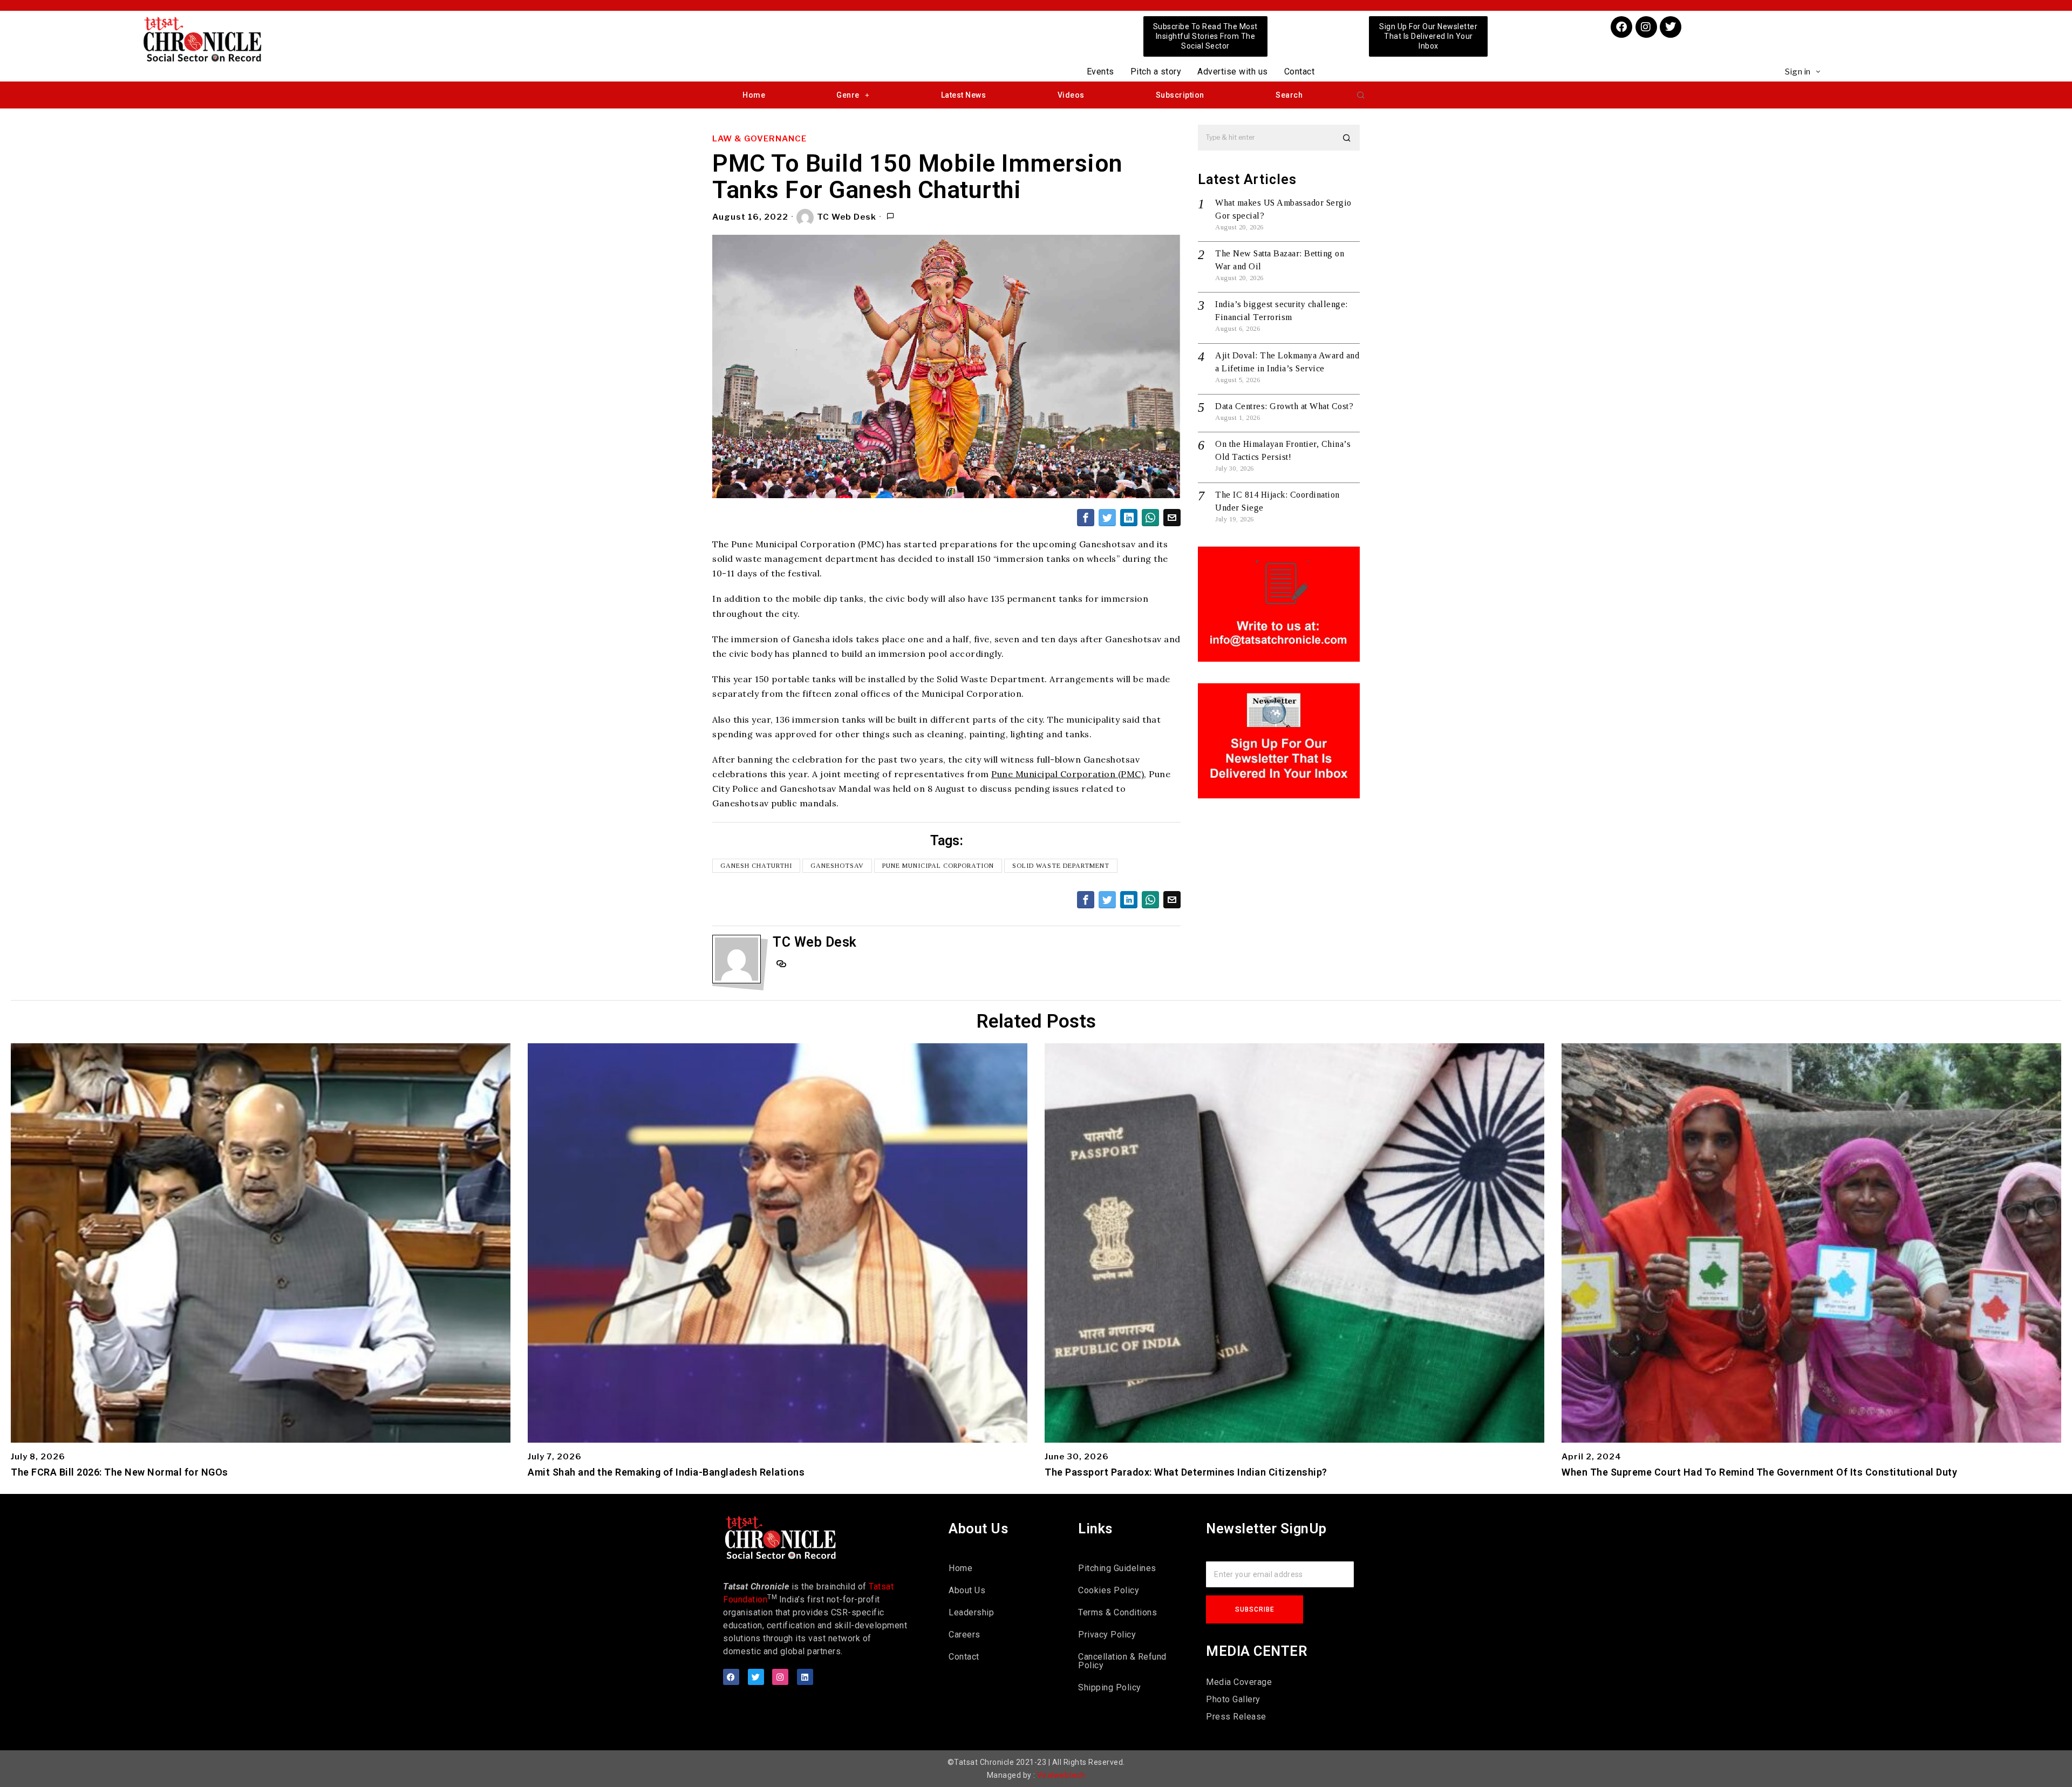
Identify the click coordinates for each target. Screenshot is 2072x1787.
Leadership (971, 1612)
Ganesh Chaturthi (756, 866)
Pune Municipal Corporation (938, 866)
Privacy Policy (1107, 1635)
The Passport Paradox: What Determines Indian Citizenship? (1186, 1472)
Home (754, 95)
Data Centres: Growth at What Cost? (1284, 406)
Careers (965, 1635)
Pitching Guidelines (1117, 1568)
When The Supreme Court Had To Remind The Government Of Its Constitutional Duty (1759, 1472)
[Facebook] (1621, 27)
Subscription (1180, 95)
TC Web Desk (847, 217)
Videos (1071, 95)
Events (1100, 72)
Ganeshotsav (837, 866)
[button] (1361, 95)
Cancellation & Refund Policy (1122, 1661)
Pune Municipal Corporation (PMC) (1068, 774)
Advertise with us (1233, 72)
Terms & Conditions (1117, 1612)
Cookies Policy (1109, 1590)
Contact (1300, 72)
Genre (848, 95)
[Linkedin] (805, 1677)
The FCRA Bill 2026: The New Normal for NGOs (120, 1472)
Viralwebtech (1061, 1775)
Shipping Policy (1110, 1687)
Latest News (964, 95)
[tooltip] (1086, 518)
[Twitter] (1671, 27)
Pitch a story (1156, 72)
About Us (967, 1590)
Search (1289, 95)
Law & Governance (759, 139)
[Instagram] (1646, 27)
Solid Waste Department (1061, 866)
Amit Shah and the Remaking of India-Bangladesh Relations (666, 1472)
